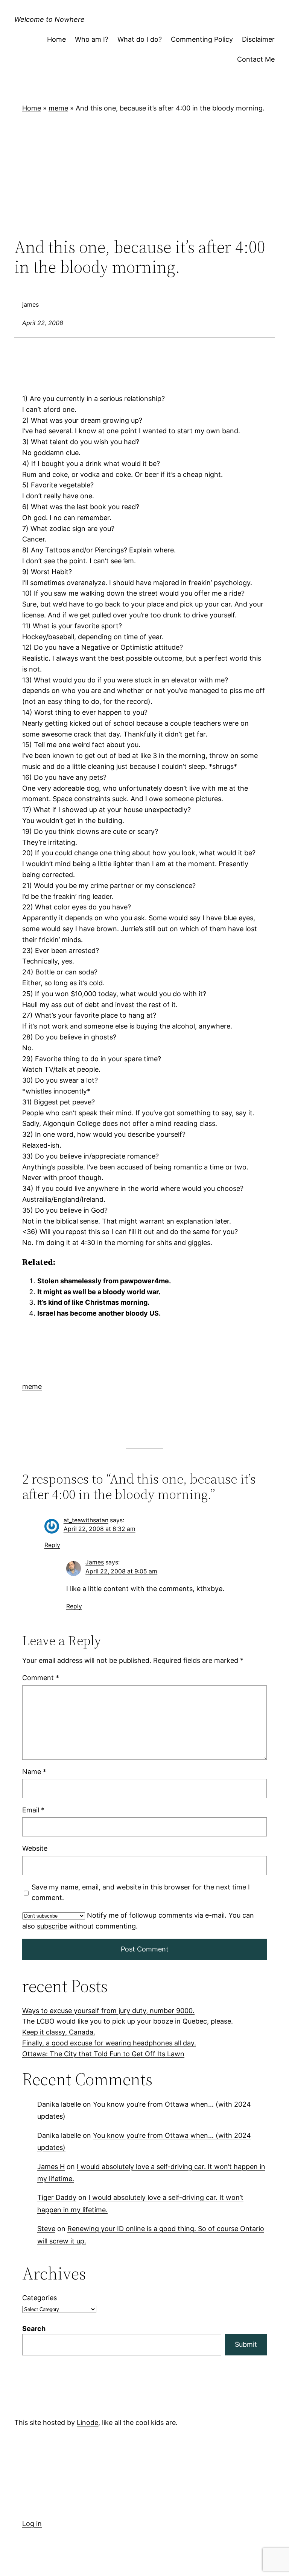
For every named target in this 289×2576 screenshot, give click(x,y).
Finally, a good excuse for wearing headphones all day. (109, 2043)
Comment (41, 1678)
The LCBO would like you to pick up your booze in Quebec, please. (128, 2021)
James (95, 1562)
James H (51, 2166)
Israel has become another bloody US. (99, 1313)
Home (32, 108)
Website (35, 1848)
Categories (40, 2298)
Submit (246, 2344)
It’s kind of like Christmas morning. (93, 1302)
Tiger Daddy (57, 2197)
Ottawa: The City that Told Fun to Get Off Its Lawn (103, 2054)
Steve (46, 2229)
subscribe (52, 1926)
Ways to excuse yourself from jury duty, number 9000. (108, 2011)
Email (33, 1810)
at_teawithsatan (86, 1520)
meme (58, 108)
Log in (32, 2524)
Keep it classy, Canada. (59, 2032)
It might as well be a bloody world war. (99, 1292)
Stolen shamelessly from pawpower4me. (104, 1281)
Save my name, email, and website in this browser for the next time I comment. (141, 1892)
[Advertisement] (145, 175)
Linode (87, 2422)
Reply (52, 1545)
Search (34, 2329)
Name (34, 1771)
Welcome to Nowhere (49, 19)
